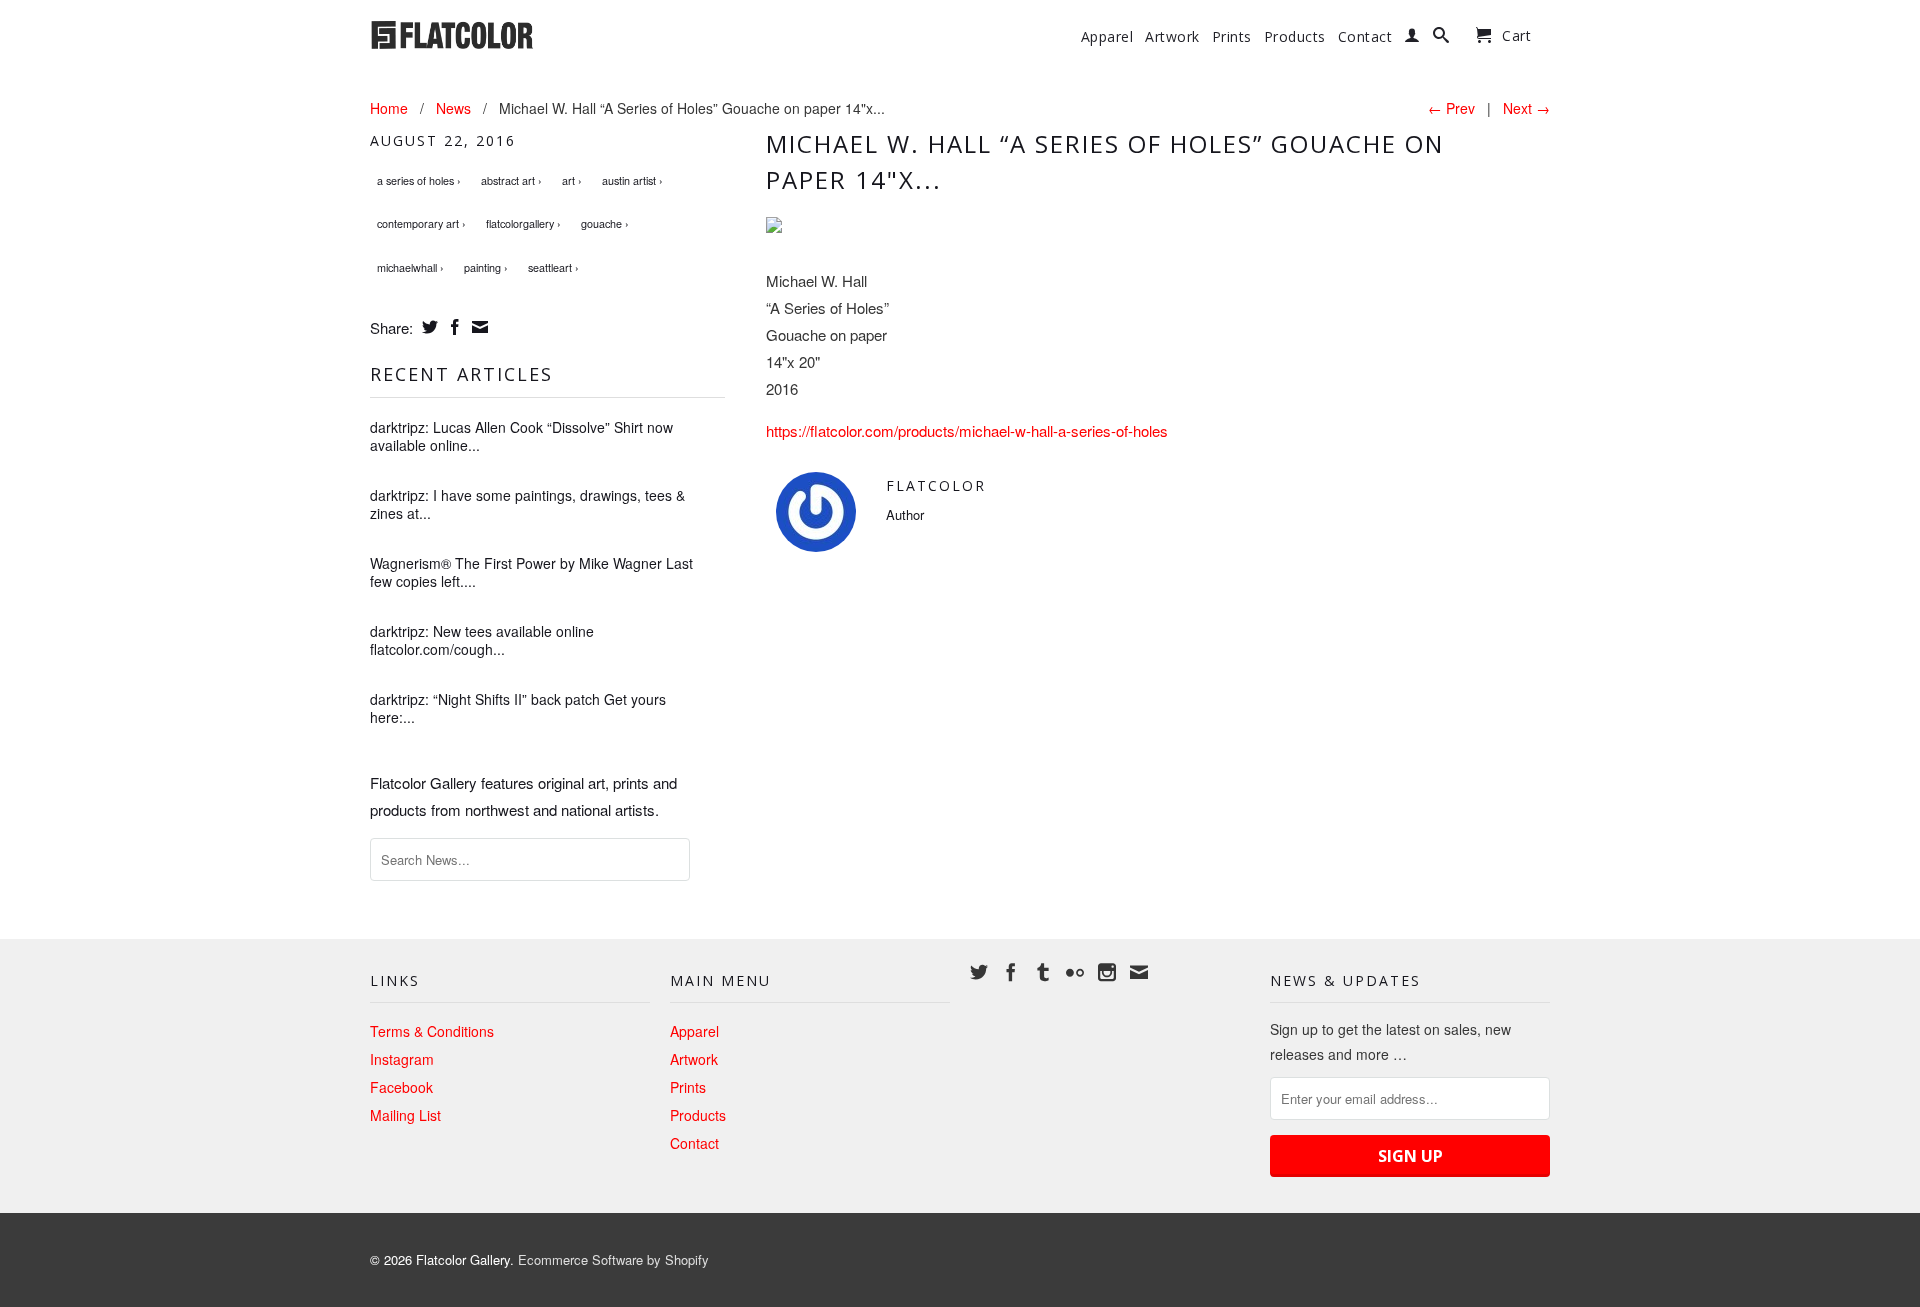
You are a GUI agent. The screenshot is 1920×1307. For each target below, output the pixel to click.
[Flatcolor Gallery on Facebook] (1011, 972)
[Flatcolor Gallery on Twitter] (979, 972)
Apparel (1107, 37)
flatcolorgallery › (523, 223)
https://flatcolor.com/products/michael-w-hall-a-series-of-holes (967, 430)
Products (1295, 37)
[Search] (1441, 39)
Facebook (401, 1087)
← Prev (1451, 108)
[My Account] (1412, 39)
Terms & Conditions (432, 1031)
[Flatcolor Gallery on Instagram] (1107, 972)
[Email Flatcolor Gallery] (1139, 972)
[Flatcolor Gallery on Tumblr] (1043, 972)
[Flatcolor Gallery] (510, 33)
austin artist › (632, 180)
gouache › (605, 223)
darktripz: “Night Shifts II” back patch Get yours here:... (518, 708)
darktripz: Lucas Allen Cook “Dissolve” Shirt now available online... (521, 436)
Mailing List (405, 1115)
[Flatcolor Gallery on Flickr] (1075, 972)
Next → (1526, 108)
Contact (1365, 37)
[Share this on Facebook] (452, 327)
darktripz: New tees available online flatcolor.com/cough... (482, 640)
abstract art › (511, 180)
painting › (486, 267)
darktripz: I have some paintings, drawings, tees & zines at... (527, 504)
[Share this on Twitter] (427, 327)
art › (572, 180)
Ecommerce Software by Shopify (613, 1259)
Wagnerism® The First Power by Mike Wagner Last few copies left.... (531, 572)
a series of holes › (419, 180)
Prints (1232, 37)
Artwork (1172, 37)
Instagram (402, 1059)
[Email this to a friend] (477, 327)
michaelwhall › (410, 267)
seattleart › (553, 267)
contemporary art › (421, 223)
